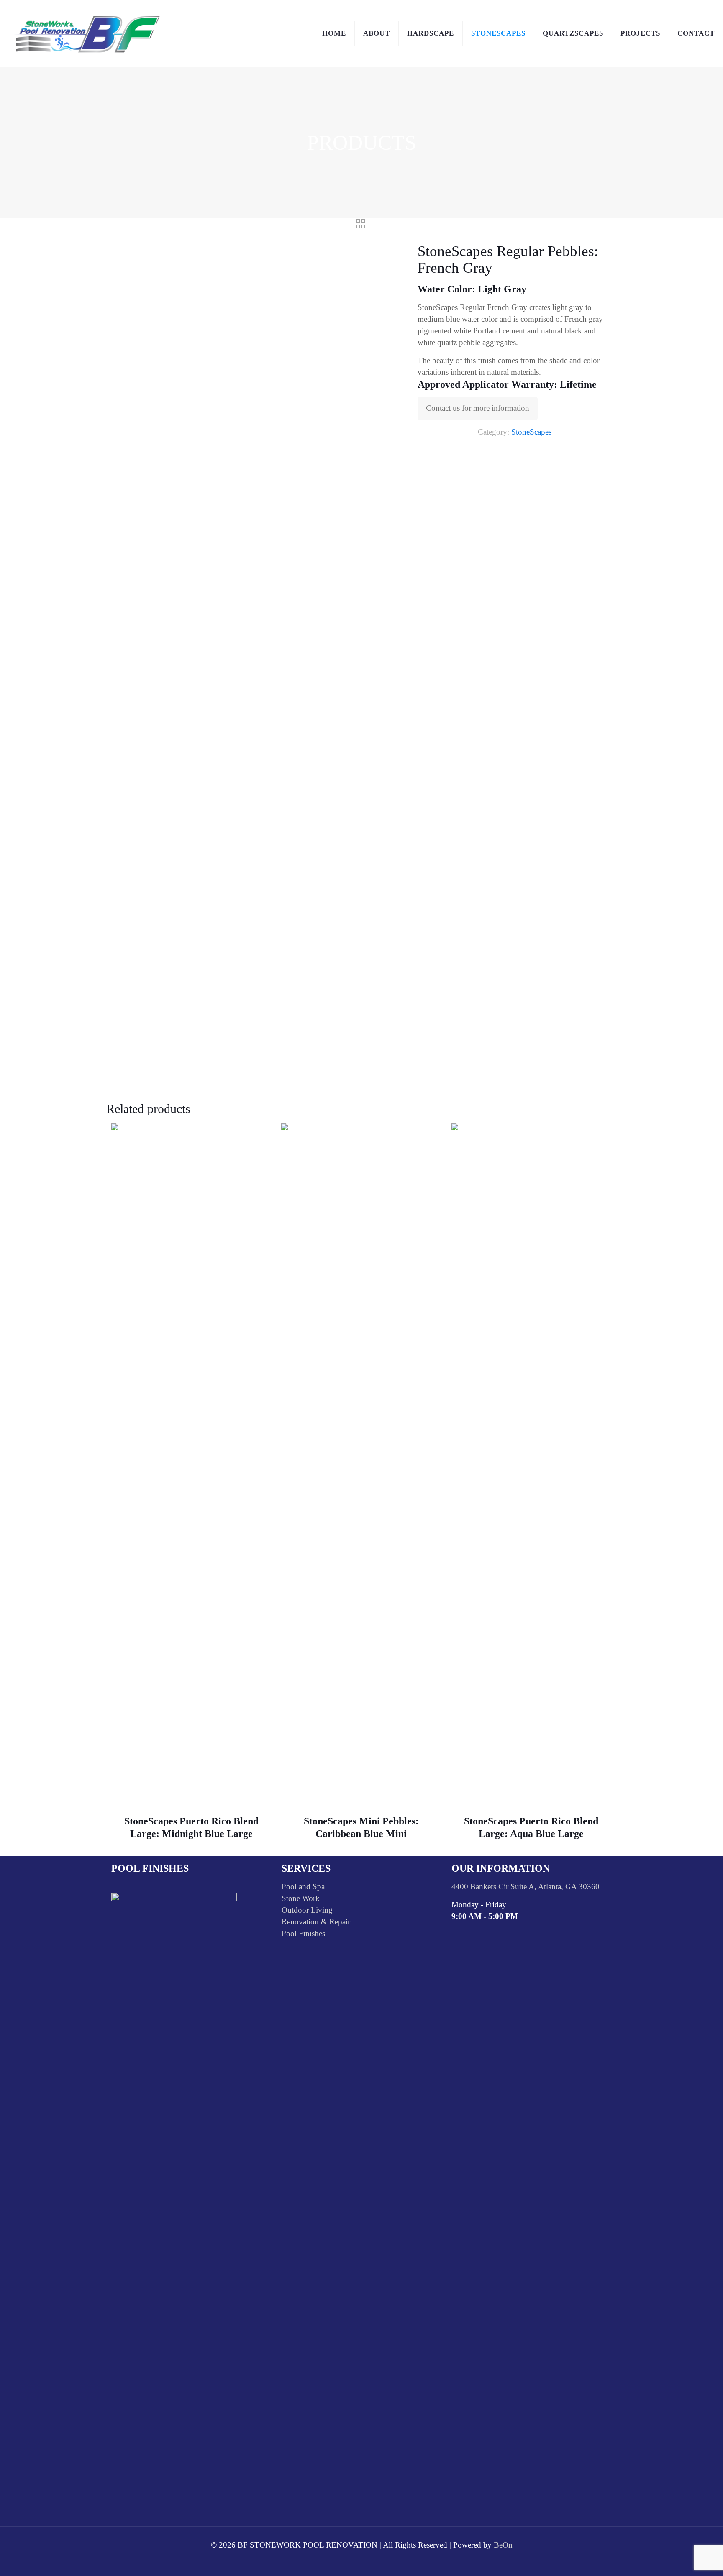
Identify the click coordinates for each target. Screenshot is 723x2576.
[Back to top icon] (683, 2559)
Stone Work (301, 1898)
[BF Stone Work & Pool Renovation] (88, 33)
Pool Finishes (303, 1933)
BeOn (503, 2545)
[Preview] (259, 1153)
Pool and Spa (303, 1887)
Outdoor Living (307, 1910)
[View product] (259, 1135)
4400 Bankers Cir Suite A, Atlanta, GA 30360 (526, 1887)
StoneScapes (531, 432)
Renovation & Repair (316, 1922)
